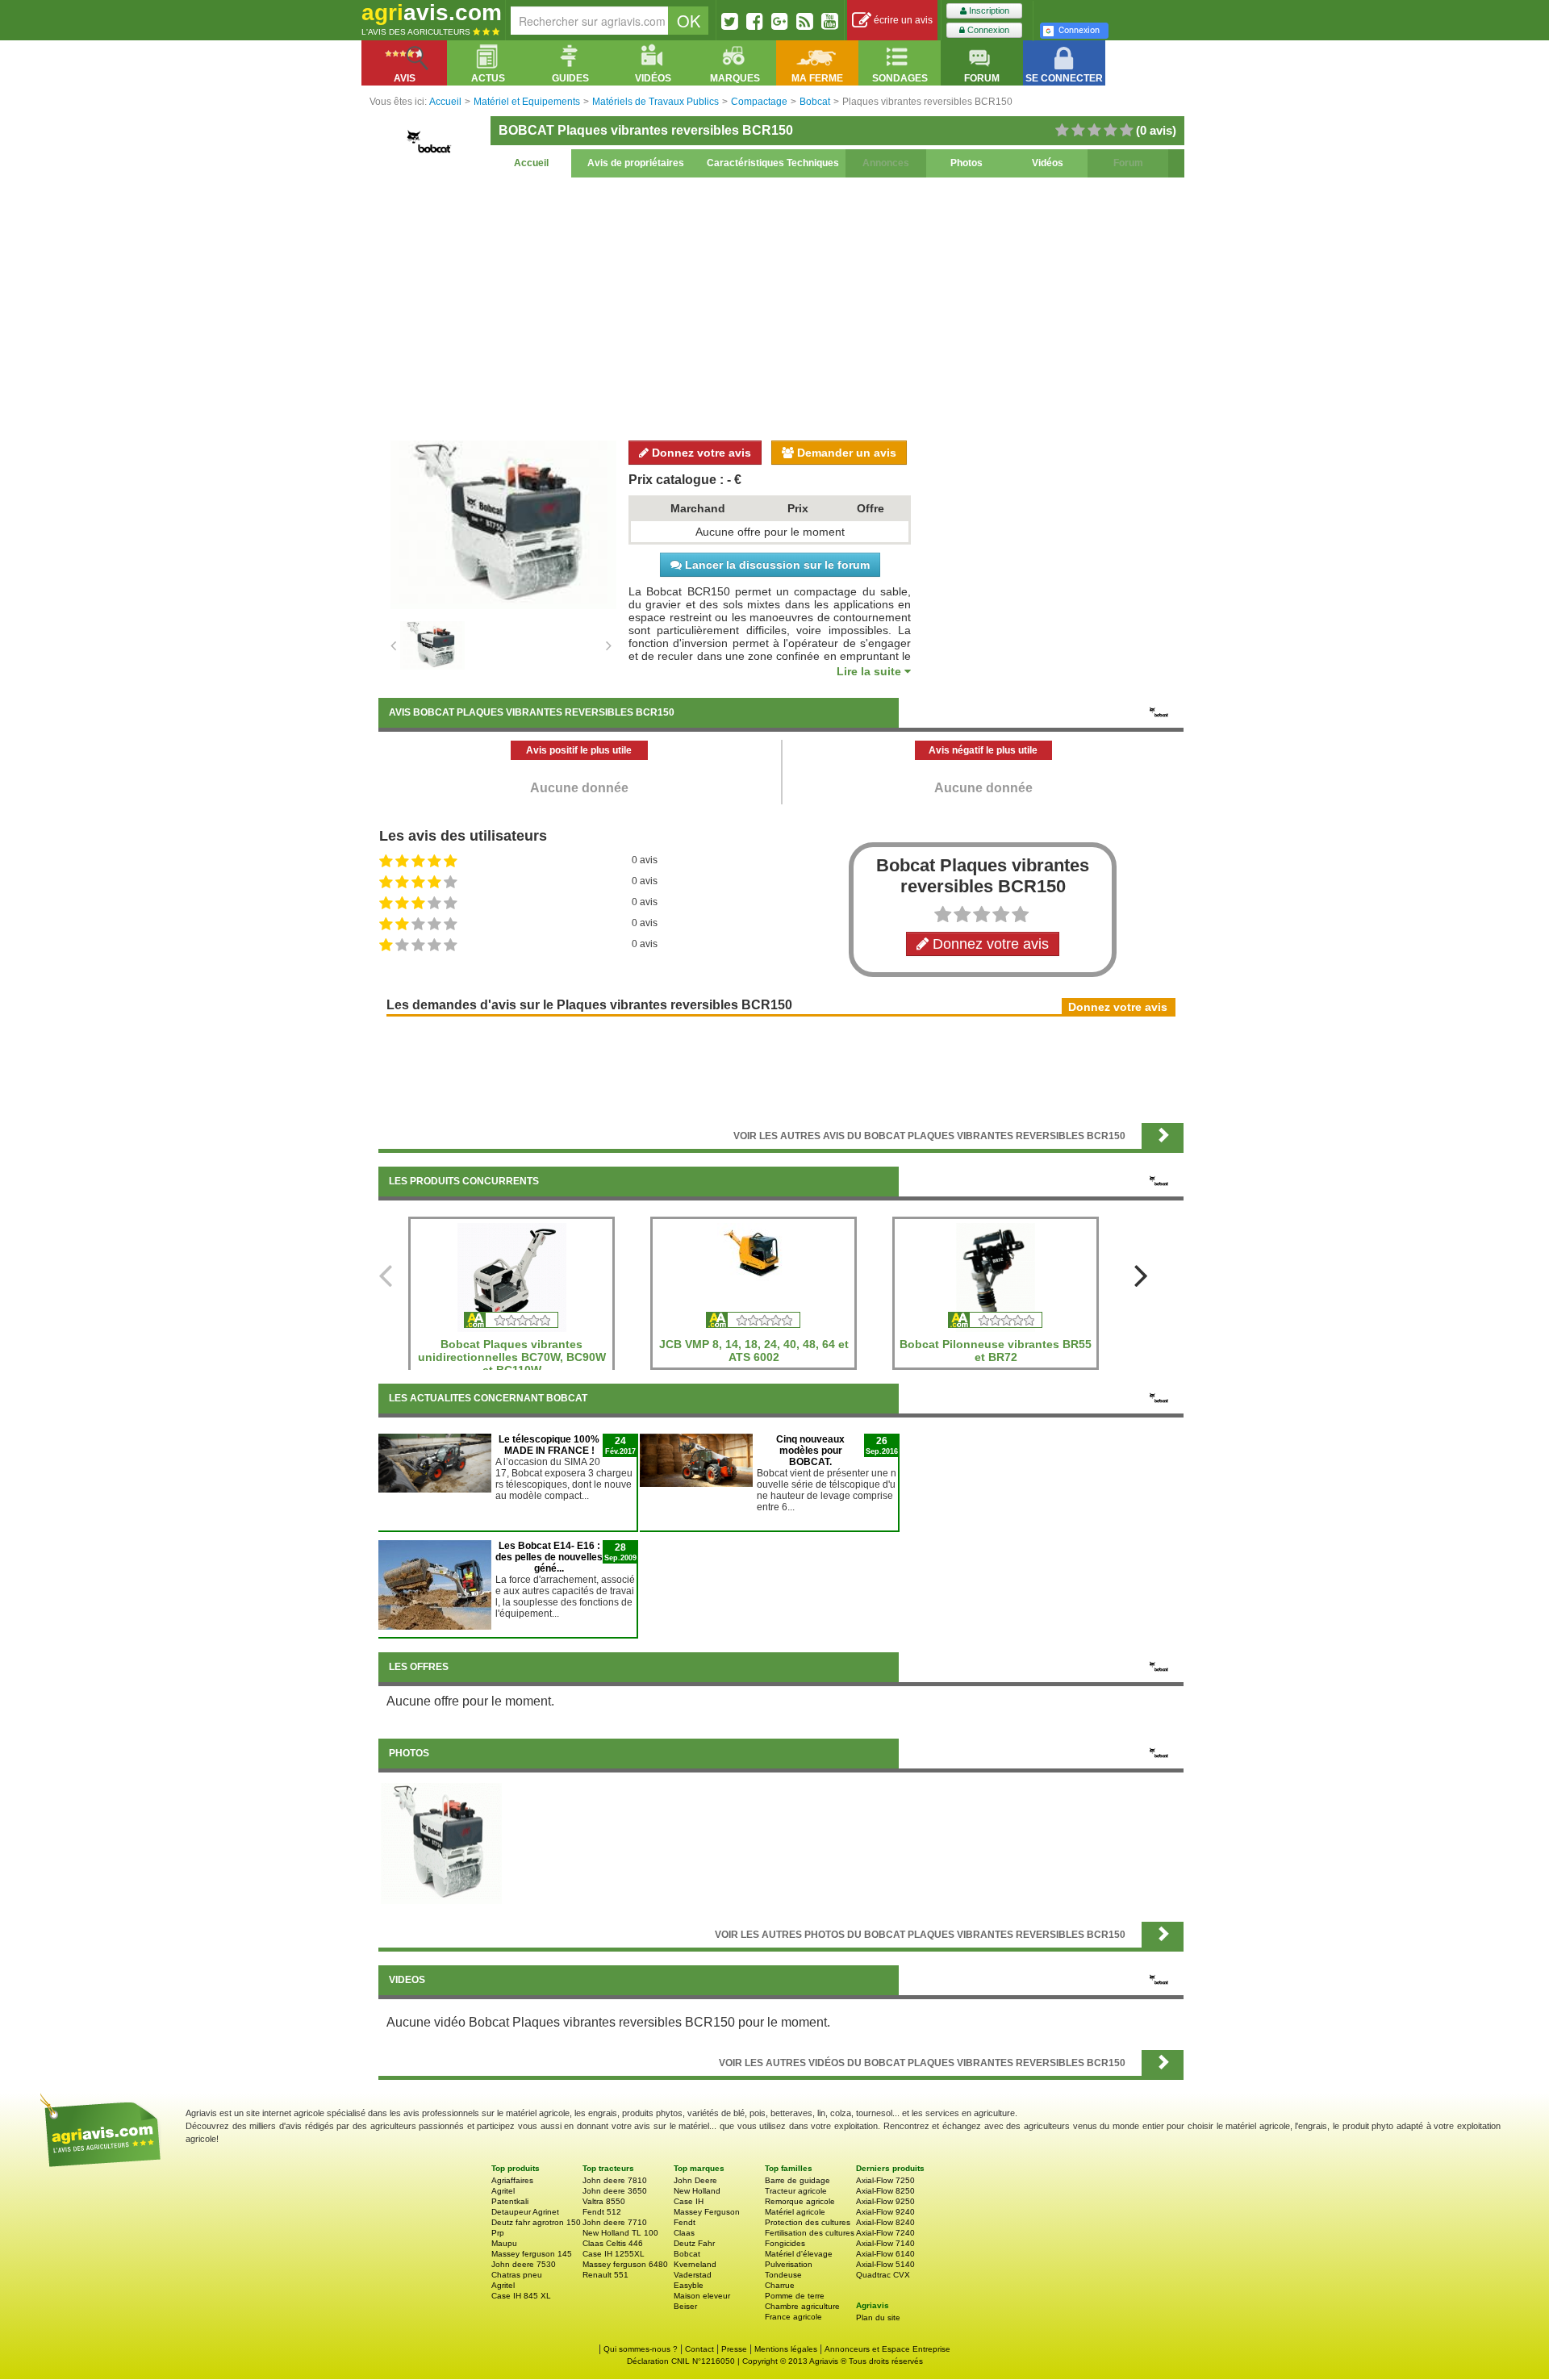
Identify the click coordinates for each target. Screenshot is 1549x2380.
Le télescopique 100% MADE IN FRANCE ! (549, 1445)
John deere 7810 (615, 2180)
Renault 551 (605, 2275)
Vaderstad (693, 2275)
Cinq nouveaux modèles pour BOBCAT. (810, 1451)
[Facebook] (755, 21)
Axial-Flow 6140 (885, 2254)
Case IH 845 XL (521, 2296)
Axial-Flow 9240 (885, 2212)
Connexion (987, 30)
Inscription (988, 10)
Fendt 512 (602, 2212)
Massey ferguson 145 (532, 2254)
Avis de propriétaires (636, 163)
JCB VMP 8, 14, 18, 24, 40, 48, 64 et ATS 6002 (754, 1351)
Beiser (685, 2306)
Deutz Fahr (694, 2243)
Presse (734, 2349)
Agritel (503, 2191)
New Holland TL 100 (620, 2233)
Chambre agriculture (802, 2306)
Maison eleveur (702, 2296)
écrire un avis (902, 20)
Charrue (780, 2285)
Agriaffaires (512, 2180)
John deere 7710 (615, 2222)
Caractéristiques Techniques (773, 163)
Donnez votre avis (700, 453)
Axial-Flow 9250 (885, 2201)
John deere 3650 (615, 2191)
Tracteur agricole (796, 2191)
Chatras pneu (517, 2275)
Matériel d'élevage (799, 2254)
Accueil (531, 163)
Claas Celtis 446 (613, 2243)
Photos (967, 163)
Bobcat (687, 2254)
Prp (498, 2233)
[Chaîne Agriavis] (830, 21)
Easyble (689, 2285)
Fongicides (785, 2243)
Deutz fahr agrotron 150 (536, 2222)
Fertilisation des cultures (810, 2233)
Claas (684, 2233)
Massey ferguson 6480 (625, 2264)
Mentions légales (786, 2349)
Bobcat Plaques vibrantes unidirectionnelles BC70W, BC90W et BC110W (512, 1357)
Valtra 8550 (604, 2201)
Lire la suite (871, 671)
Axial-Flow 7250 (885, 2180)
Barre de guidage (797, 2180)
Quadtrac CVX (883, 2275)
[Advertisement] (781, 307)
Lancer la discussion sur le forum (776, 565)
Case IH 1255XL (614, 2254)
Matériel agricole (795, 2212)
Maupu (504, 2243)
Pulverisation (789, 2264)
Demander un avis (845, 453)
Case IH (689, 2201)
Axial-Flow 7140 (885, 2243)
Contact (699, 2349)
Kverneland (695, 2264)
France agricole (793, 2317)
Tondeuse (783, 2275)
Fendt (685, 2222)
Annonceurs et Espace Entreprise (887, 2349)
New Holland (697, 2191)
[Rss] (805, 21)
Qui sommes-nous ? (641, 2349)
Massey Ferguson (707, 2212)
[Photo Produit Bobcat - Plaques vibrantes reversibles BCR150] (441, 1843)
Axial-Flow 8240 (885, 2222)
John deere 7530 (524, 2264)
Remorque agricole (800, 2201)
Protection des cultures (808, 2222)
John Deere (695, 2180)
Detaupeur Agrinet (525, 2212)
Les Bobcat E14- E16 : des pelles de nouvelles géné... (549, 1557)
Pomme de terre (795, 2296)
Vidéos (1048, 163)
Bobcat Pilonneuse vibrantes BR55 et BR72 (996, 1351)
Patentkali (510, 2201)
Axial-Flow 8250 (885, 2191)
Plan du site (878, 2317)
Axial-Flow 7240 (885, 2233)
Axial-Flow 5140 (885, 2264)
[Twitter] (730, 21)
